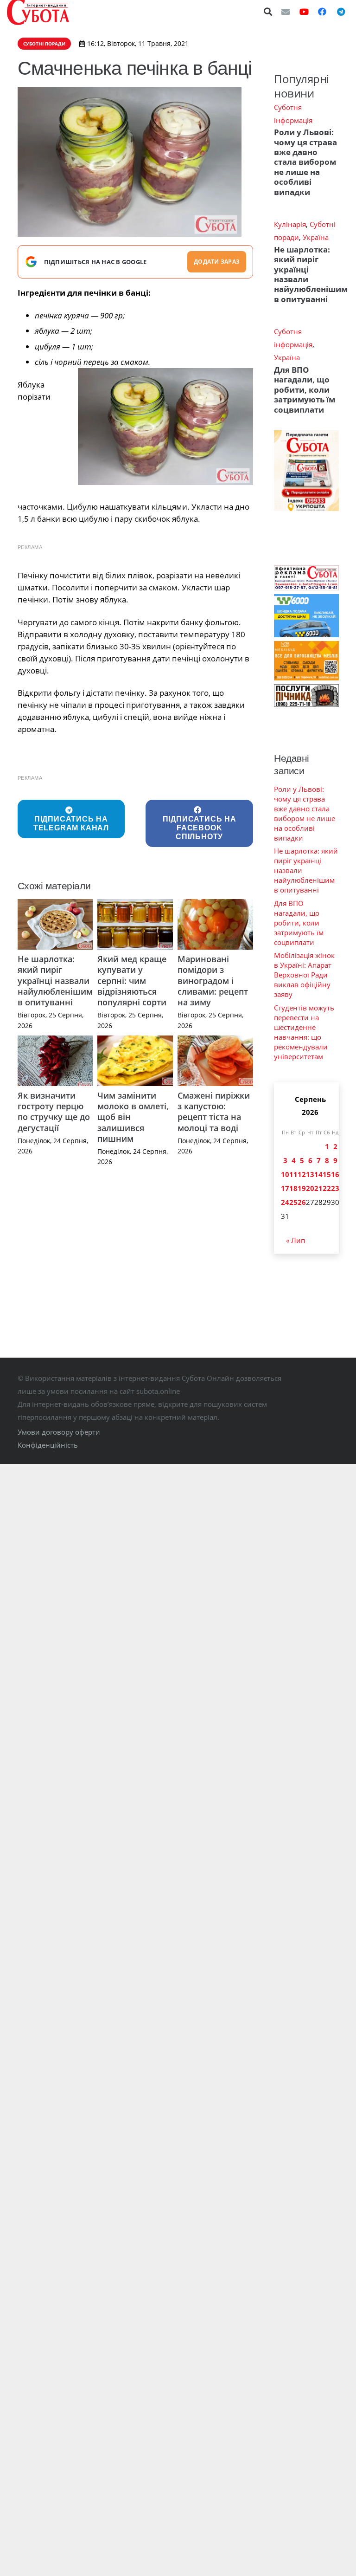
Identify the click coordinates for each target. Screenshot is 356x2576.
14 (318, 1174)
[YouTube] (304, 12)
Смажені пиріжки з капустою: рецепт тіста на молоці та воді (214, 1112)
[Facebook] (322, 12)
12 (302, 1174)
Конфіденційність (48, 1445)
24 (285, 1202)
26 (302, 1202)
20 (310, 1188)
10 (285, 1174)
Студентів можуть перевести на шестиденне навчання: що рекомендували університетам (304, 1032)
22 (327, 1188)
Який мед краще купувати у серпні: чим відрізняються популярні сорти (132, 981)
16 (335, 1174)
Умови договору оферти (59, 1432)
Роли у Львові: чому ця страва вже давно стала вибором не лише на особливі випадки (305, 162)
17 (285, 1188)
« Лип (296, 1240)
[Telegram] (341, 12)
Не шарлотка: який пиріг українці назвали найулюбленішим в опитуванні (55, 981)
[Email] (286, 12)
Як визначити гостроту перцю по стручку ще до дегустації (54, 1112)
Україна (316, 237)
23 (335, 1188)
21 (318, 1188)
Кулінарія (290, 224)
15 (327, 1174)
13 (310, 1174)
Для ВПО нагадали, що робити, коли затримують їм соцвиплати (305, 390)
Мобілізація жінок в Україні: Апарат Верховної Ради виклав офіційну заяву (304, 975)
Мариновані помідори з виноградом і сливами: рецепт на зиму (213, 981)
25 (293, 1202)
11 (293, 1174)
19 (302, 1188)
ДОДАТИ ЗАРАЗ (217, 262)
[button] (268, 12)
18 (293, 1188)
